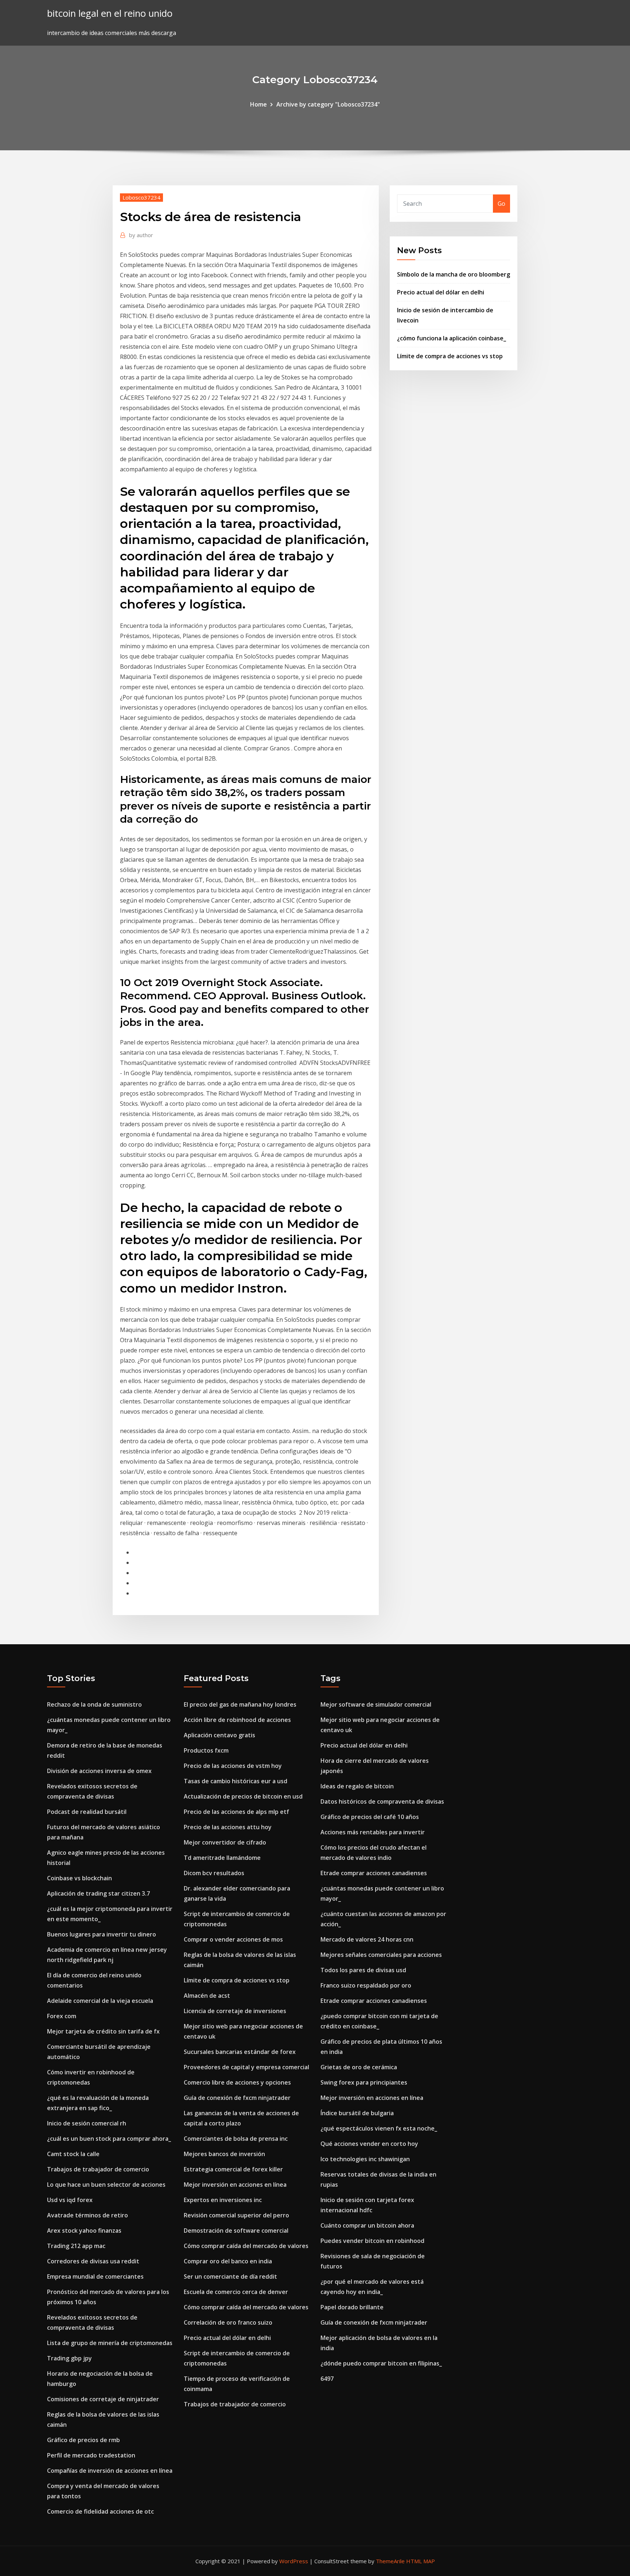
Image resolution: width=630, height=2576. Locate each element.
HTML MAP (421, 2561)
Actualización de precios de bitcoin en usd (243, 1796)
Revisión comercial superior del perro (236, 2215)
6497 (327, 2379)
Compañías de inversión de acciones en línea (110, 2471)
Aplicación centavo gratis (219, 1735)
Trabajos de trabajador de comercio (98, 2169)
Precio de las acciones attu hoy (228, 1827)
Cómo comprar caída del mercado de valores (246, 2246)
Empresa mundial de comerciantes (95, 2276)
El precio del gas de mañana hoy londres (240, 1704)
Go (501, 204)
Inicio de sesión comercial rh (87, 2123)
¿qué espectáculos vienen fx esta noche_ (379, 2128)
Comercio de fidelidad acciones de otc (100, 2511)
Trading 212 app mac (76, 2246)
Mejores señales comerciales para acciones (381, 1955)
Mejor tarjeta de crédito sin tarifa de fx (103, 2031)
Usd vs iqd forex (70, 2200)
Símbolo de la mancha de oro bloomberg (454, 274)
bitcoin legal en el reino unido (110, 13)
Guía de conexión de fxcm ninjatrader (237, 2098)
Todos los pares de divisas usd (363, 1970)
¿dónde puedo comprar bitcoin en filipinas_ (381, 2363)
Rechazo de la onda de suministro (94, 1704)
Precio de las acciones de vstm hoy (233, 1766)
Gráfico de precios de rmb (83, 2440)
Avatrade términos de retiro (87, 2215)
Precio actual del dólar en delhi (441, 292)
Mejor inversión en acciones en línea (235, 2185)
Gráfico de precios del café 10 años (370, 1817)
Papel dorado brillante (352, 2307)
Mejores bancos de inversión (224, 2154)
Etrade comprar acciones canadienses (374, 1873)
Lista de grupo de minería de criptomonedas (110, 2343)
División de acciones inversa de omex (99, 1771)
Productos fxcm (206, 1750)
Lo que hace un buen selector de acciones (106, 2185)
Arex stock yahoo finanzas (84, 2231)
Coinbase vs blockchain (79, 1878)
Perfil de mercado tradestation (91, 2455)
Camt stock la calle (73, 2154)
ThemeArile (390, 2561)
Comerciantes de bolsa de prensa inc (236, 2139)
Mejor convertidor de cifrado (225, 1842)
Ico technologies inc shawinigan (365, 2159)
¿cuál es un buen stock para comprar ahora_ (109, 2139)
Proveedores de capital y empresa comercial (246, 2067)
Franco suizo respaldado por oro (366, 1985)
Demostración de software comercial (236, 2231)
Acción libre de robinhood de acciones (237, 1720)
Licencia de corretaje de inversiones (235, 2011)
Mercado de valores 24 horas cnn (367, 1939)
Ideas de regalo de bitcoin (357, 1786)
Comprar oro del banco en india (228, 2261)
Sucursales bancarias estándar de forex (240, 2052)
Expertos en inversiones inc (223, 2200)
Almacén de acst (207, 1996)
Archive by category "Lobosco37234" (328, 104)
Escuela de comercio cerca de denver (236, 2292)
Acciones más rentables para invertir (373, 1832)
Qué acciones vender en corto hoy (369, 2144)
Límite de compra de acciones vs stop (450, 356)
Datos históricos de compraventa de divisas (382, 1801)
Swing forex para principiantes (364, 2082)
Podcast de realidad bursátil (87, 1812)
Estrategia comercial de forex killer (233, 2169)
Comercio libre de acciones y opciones (237, 2082)
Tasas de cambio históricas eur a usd (236, 1781)
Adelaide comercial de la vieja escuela (100, 2001)
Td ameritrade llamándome (222, 1858)
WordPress (294, 2561)
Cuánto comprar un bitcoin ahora (367, 2225)
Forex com (62, 2016)
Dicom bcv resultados (214, 1873)
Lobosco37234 (141, 197)
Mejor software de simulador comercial (376, 1704)
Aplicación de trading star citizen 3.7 (98, 1893)
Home (258, 104)
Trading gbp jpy (69, 2358)
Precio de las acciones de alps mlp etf (236, 1812)
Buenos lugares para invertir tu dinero (102, 1934)
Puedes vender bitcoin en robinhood (372, 2241)
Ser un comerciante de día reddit (230, 2276)
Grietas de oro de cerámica (359, 2067)
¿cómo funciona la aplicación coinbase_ (452, 338)
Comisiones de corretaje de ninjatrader (103, 2399)
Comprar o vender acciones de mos (233, 1939)
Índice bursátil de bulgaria (357, 2113)
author (141, 235)
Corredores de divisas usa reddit (93, 2261)
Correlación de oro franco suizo (228, 2322)
